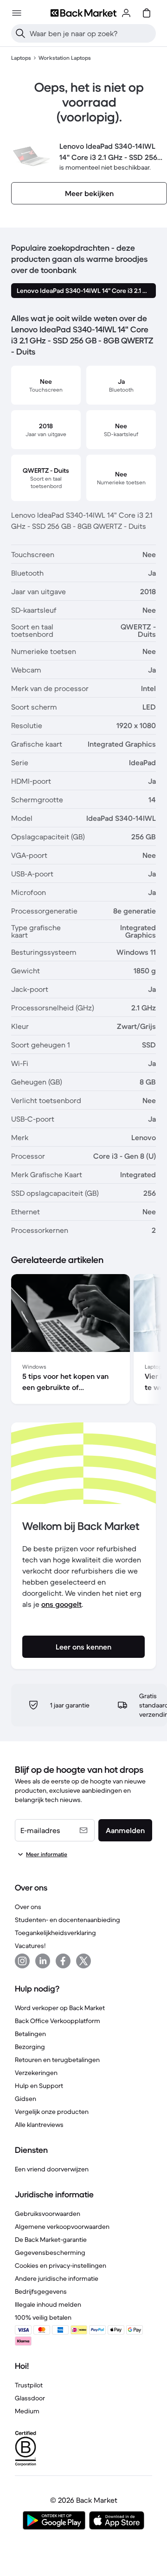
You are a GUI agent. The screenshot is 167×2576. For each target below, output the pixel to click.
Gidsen (26, 2099)
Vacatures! (30, 1946)
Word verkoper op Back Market (60, 2008)
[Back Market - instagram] (22, 1961)
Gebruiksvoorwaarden (48, 2214)
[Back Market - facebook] (63, 1961)
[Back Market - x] (83, 1961)
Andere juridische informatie (57, 2278)
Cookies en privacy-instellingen (61, 2265)
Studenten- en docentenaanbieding (67, 1920)
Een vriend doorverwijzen (52, 2169)
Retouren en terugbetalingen (57, 2060)
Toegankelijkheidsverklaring (55, 1933)
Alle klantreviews (39, 2125)
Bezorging (30, 2047)
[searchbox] (91, 33)
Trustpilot (29, 2385)
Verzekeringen (36, 2073)
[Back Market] (83, 13)
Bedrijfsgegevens (41, 2291)
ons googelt (61, 1604)
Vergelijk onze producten (52, 2112)
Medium (27, 2411)
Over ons (28, 1907)
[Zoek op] (20, 33)
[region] (83, 1341)
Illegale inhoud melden (48, 2304)
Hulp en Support (39, 2086)
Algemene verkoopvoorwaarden (62, 2227)
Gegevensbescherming (50, 2252)
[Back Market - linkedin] (43, 1961)
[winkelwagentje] (147, 13)
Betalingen (30, 2034)
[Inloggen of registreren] (126, 13)
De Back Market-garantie (51, 2240)
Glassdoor (30, 2398)
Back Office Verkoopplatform (58, 2021)
